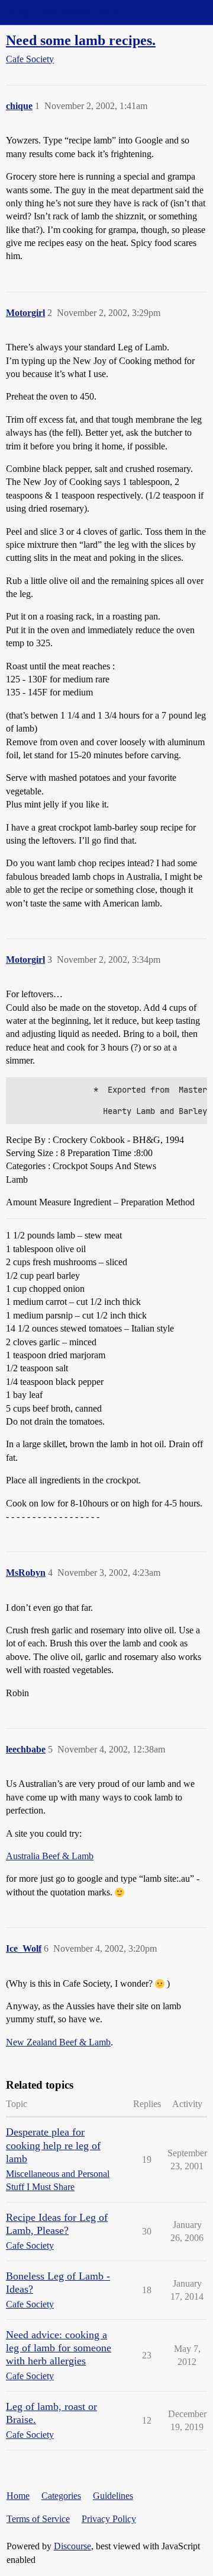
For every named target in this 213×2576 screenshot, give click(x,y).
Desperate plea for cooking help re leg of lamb (53, 2145)
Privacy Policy (109, 2519)
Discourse (72, 2546)
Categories (61, 2496)
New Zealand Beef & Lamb (58, 2042)
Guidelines (113, 2496)
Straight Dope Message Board (62, 12)
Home (18, 2496)
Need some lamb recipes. (81, 40)
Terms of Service (38, 2519)
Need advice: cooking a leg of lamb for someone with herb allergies (59, 2348)
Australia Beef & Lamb (50, 1856)
